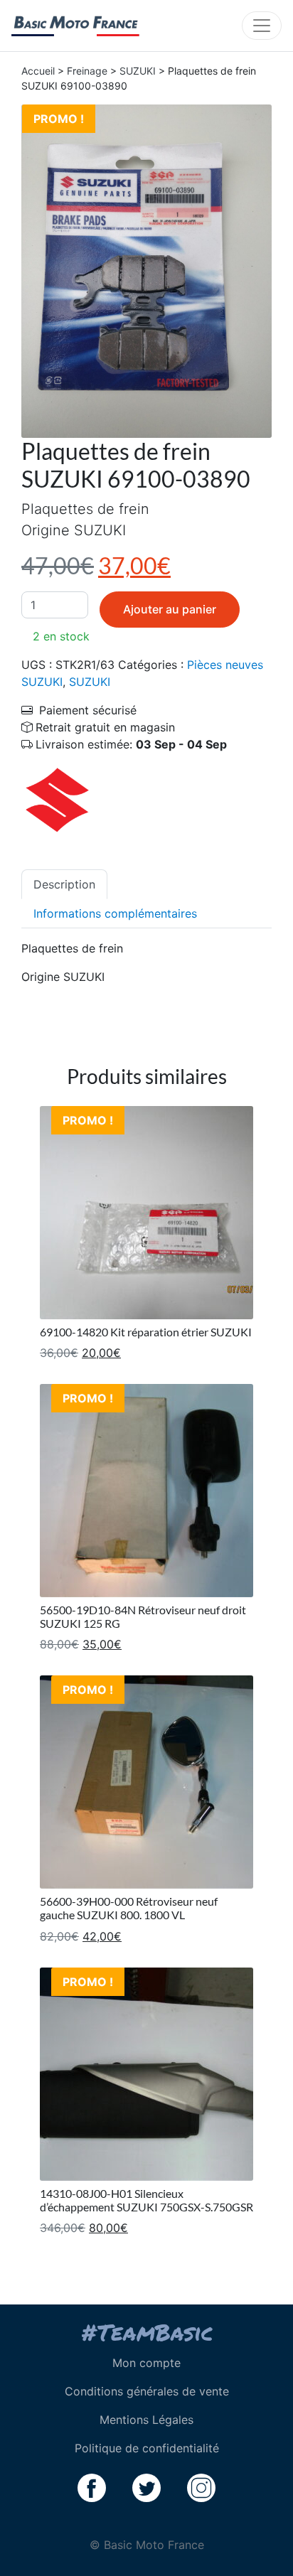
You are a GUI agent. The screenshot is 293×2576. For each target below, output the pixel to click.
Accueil (38, 71)
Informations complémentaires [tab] (115, 913)
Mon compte (146, 2363)
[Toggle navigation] (262, 26)
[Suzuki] (57, 798)
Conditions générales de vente (147, 2391)
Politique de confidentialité (147, 2448)
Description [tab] (64, 884)
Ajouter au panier (170, 609)
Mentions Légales (146, 2420)
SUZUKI (138, 71)
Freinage (87, 71)
